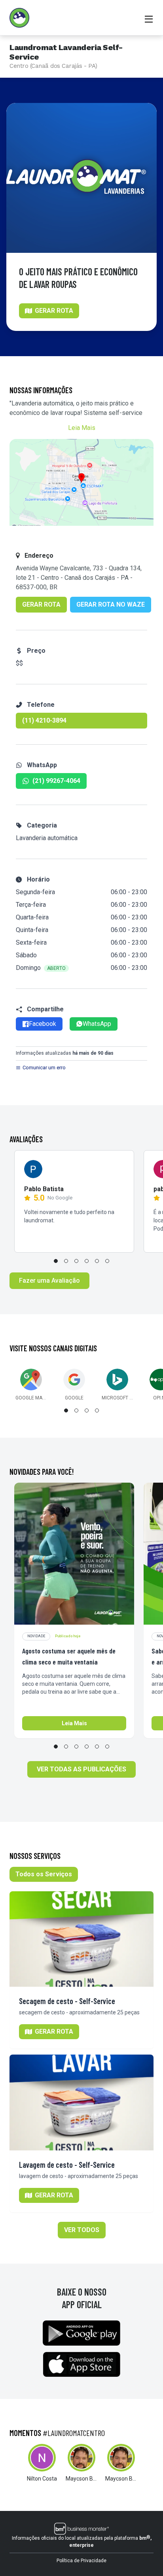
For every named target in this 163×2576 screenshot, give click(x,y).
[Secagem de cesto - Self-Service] (81, 1939)
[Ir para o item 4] (87, 1261)
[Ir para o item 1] (56, 1261)
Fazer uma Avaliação (49, 1281)
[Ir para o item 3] (76, 1261)
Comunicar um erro (44, 1068)
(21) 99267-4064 (56, 781)
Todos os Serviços (44, 1874)
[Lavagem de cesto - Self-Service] (81, 2102)
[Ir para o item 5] (97, 1261)
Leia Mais (82, 428)
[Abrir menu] (149, 18)
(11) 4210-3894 (44, 720)
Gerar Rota (41, 604)
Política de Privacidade (81, 2561)
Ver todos (82, 2230)
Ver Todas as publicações (81, 1769)
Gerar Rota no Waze (111, 604)
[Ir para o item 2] (66, 1261)
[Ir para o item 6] (107, 1261)
